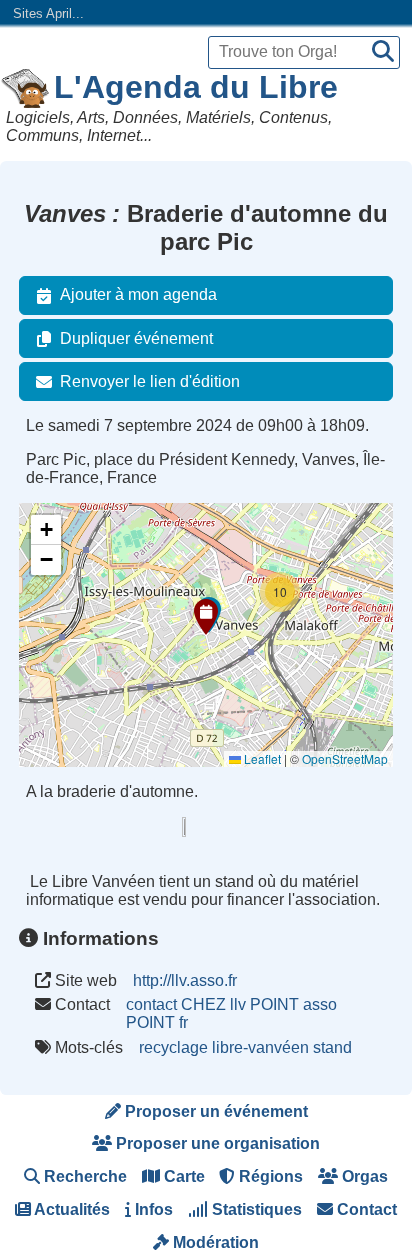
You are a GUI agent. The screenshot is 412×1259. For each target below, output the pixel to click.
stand (332, 1047)
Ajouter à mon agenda (138, 294)
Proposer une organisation (216, 1143)
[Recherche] (383, 52)
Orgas (363, 1176)
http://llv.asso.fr (185, 980)
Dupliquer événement (136, 338)
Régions (269, 1176)
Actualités (70, 1209)
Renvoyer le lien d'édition (150, 381)
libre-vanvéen (260, 1047)
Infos (152, 1209)
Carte (182, 1176)
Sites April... (48, 13)
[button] (206, 617)
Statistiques (255, 1209)
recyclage (173, 1047)
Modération (214, 1242)
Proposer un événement (214, 1111)
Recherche (83, 1176)
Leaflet (261, 758)
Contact (365, 1209)
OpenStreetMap (345, 758)
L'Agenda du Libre (196, 87)
